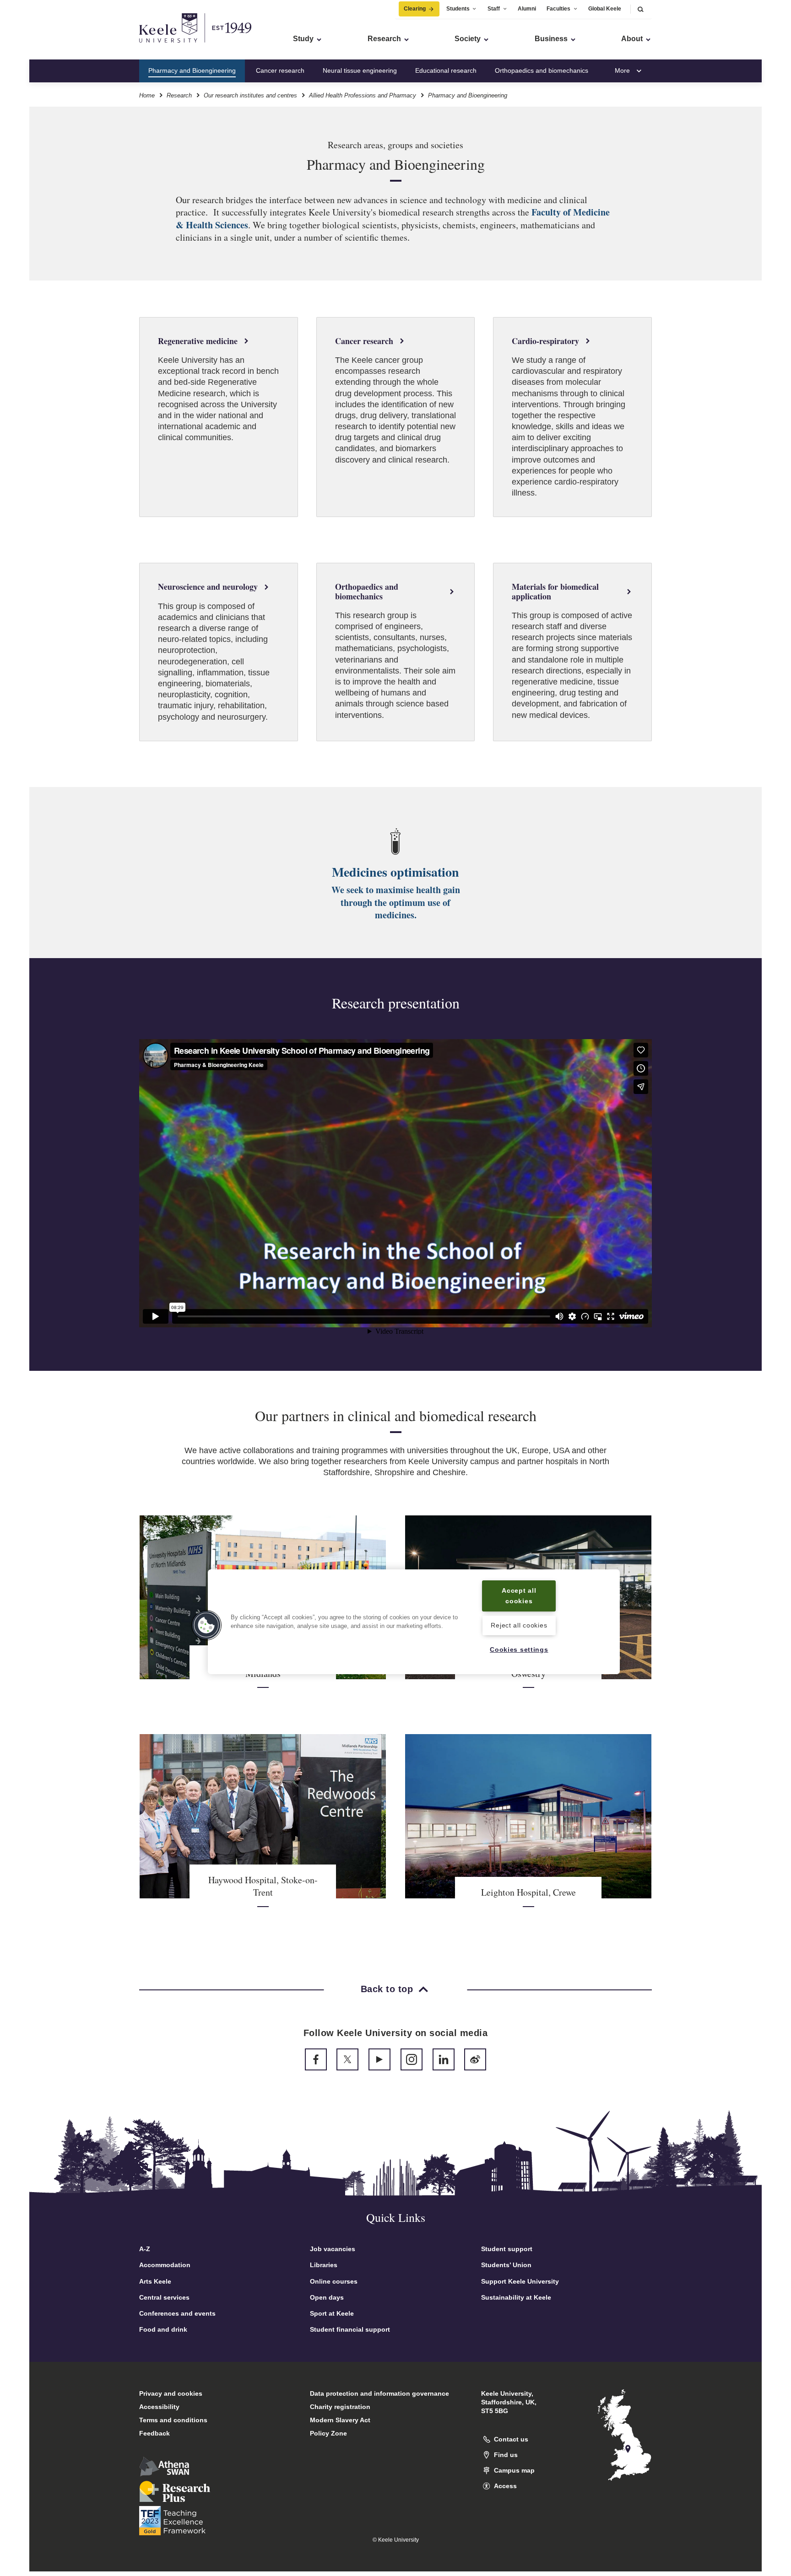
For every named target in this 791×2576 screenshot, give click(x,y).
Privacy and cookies (171, 2393)
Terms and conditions (173, 2420)
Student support (507, 2249)
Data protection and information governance (379, 2393)
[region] (414, 1622)
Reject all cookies (519, 1626)
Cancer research (280, 70)
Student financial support (350, 2329)
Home (147, 95)
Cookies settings (519, 1649)
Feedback (154, 2433)
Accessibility (159, 2407)
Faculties (558, 9)
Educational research (446, 70)
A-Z (145, 2249)
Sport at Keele (332, 2313)
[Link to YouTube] (379, 2059)
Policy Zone (328, 2433)
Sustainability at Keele (516, 2297)
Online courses (334, 2281)
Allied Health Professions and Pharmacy (363, 95)
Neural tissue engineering (360, 70)
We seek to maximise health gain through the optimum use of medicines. (396, 902)
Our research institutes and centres (250, 95)
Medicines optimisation (395, 872)
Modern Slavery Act (340, 2420)
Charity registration (340, 2407)
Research (179, 95)
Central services (164, 2297)
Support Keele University (520, 2281)
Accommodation (165, 2265)
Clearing (415, 9)
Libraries (324, 2265)
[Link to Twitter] (347, 2059)
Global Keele (605, 9)
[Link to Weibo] (475, 2059)
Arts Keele (155, 2281)
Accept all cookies (519, 1596)
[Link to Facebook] (316, 2059)
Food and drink (163, 2329)
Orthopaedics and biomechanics (542, 70)
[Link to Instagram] (412, 2059)
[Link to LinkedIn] (444, 2059)
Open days (327, 2297)
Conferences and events (177, 2313)
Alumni (527, 9)
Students (458, 9)
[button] (640, 9)
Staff (494, 9)
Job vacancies (333, 2249)
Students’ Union (506, 2265)
